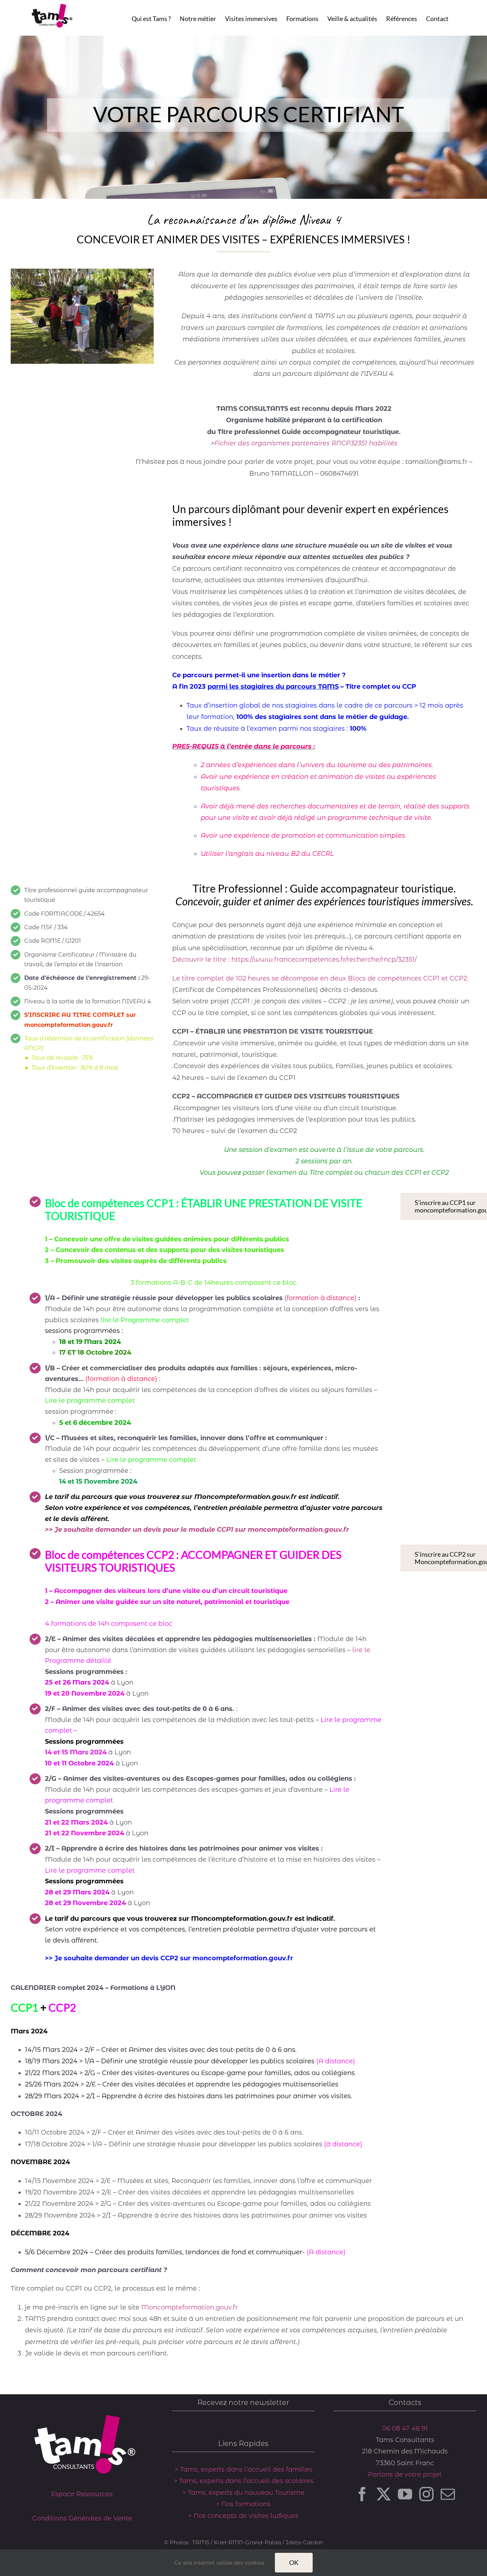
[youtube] (405, 2494)
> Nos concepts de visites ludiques (243, 2516)
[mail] (448, 2494)
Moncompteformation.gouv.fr (189, 2307)
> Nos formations (243, 2504)
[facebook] (362, 2494)
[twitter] (384, 2494)
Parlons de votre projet (405, 2474)
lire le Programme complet (145, 1320)
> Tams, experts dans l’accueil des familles (243, 2469)
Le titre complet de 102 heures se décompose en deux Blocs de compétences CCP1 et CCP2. (320, 978)
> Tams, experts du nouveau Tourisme (243, 2493)
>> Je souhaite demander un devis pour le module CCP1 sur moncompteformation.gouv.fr (197, 1530)
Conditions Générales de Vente (82, 2518)
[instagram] (426, 2494)
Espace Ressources (82, 2494)
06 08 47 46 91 (405, 2428)
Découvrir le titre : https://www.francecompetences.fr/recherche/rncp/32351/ (294, 959)
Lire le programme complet (90, 1401)
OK (294, 2562)
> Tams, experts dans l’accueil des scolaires (243, 2481)
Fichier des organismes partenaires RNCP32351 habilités (306, 443)
